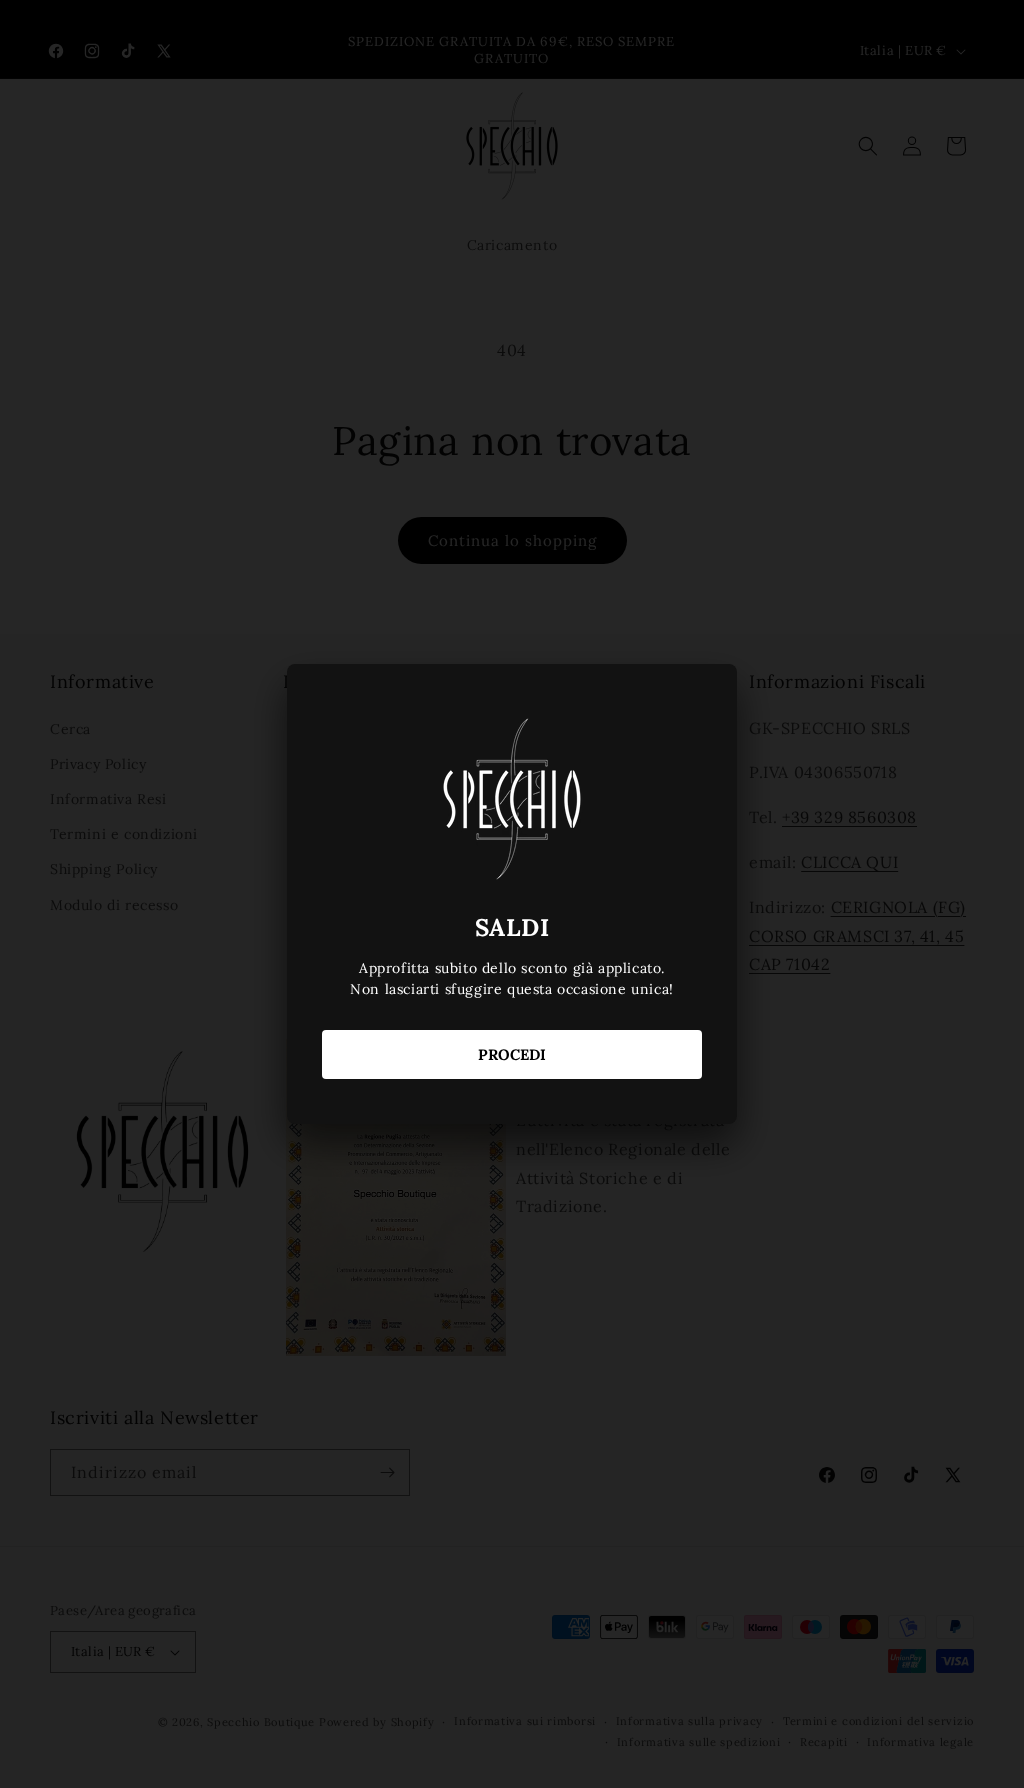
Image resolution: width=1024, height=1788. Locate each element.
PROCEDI (512, 1054)
